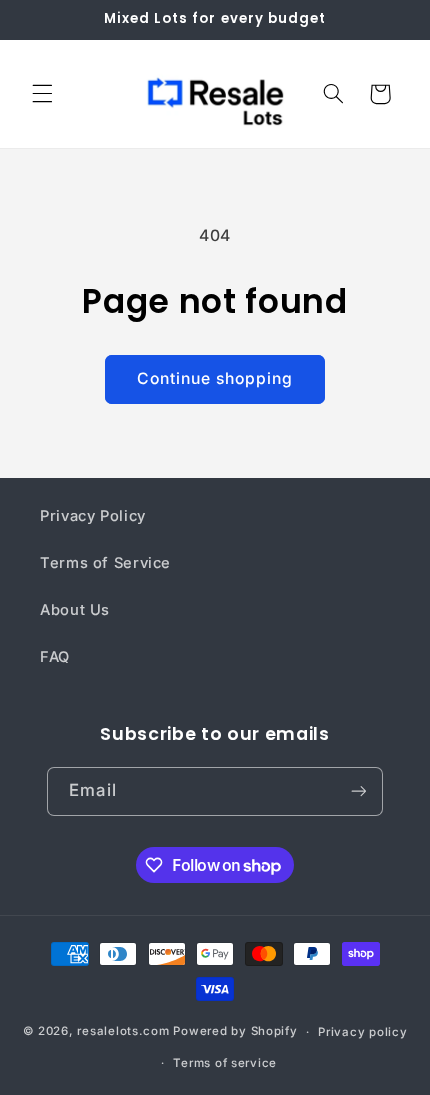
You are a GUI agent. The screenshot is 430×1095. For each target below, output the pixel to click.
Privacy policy (362, 1032)
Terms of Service (105, 563)
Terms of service (225, 1063)
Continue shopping (215, 378)
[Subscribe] (358, 791)
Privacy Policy (93, 516)
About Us (75, 610)
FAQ (55, 657)
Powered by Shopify (235, 1032)
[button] (42, 94)
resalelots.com (123, 1032)
